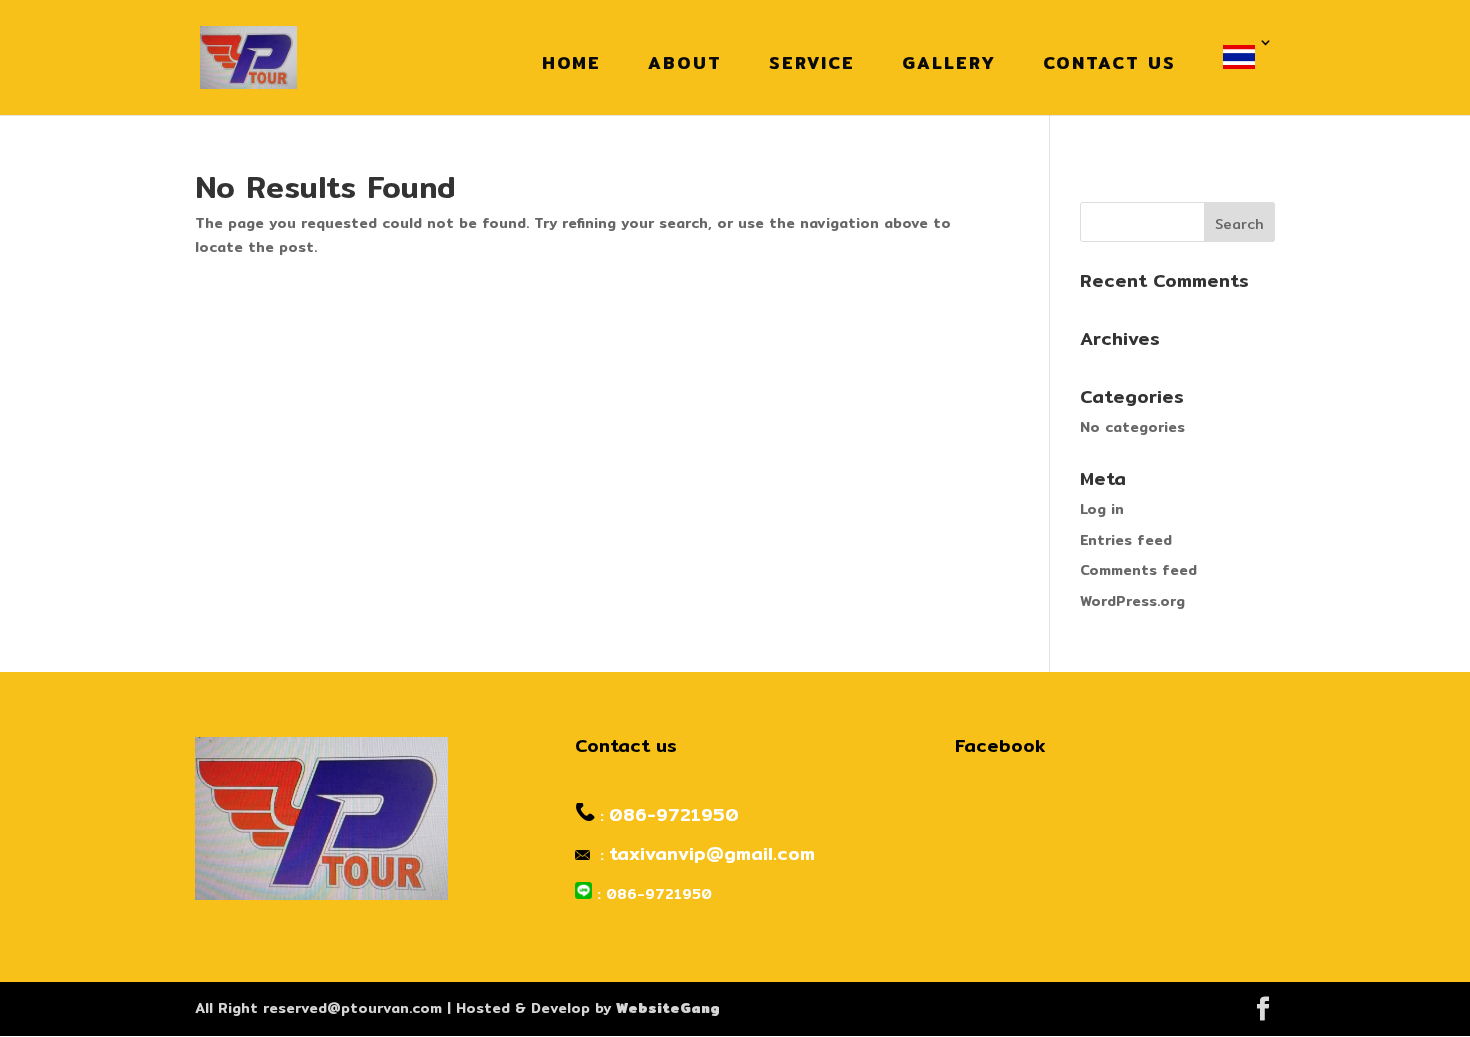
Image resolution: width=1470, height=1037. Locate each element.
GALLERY (949, 62)
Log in (1102, 509)
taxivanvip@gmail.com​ (712, 853)
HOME (571, 62)
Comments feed (1138, 570)
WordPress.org (1132, 601)
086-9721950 (674, 814)
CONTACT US (1109, 62)
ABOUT (685, 62)
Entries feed (1126, 540)
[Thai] (1244, 57)
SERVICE (812, 62)
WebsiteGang (668, 1008)
